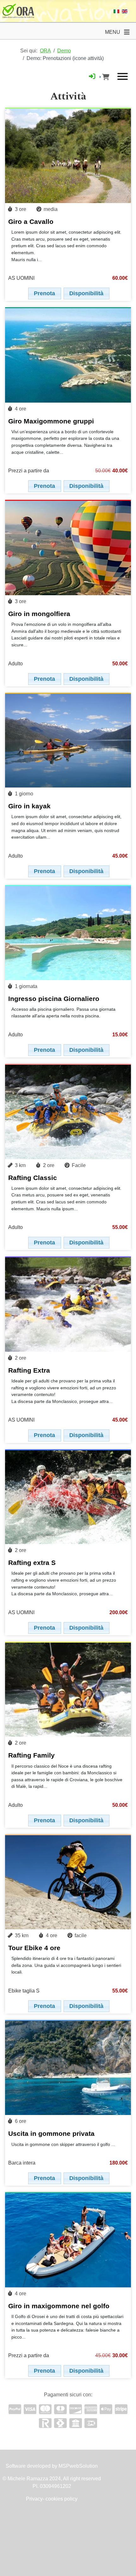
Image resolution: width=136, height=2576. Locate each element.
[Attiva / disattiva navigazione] (127, 32)
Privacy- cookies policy (52, 2499)
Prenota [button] (44, 293)
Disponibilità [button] (86, 293)
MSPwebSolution (77, 2466)
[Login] (92, 76)
